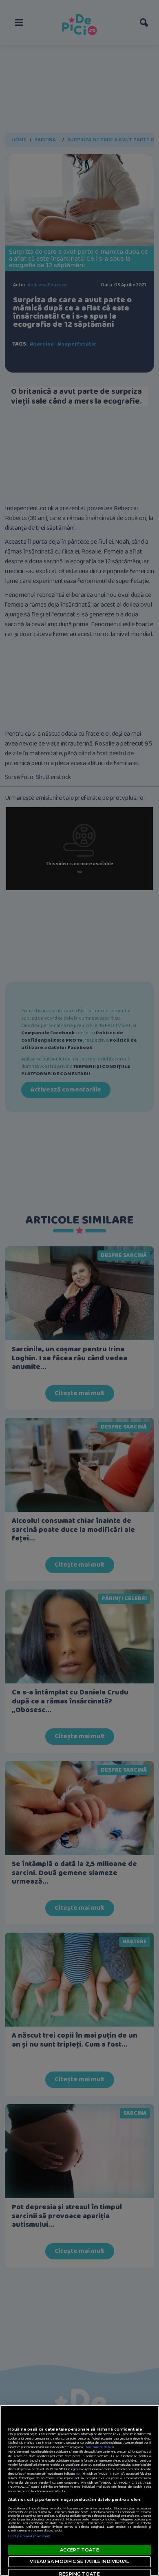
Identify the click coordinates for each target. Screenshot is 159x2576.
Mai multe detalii (100, 2447)
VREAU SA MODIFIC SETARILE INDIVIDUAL (79, 2561)
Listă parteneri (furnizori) (29, 2536)
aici (78, 2474)
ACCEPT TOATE (79, 2550)
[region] (79, 2490)
